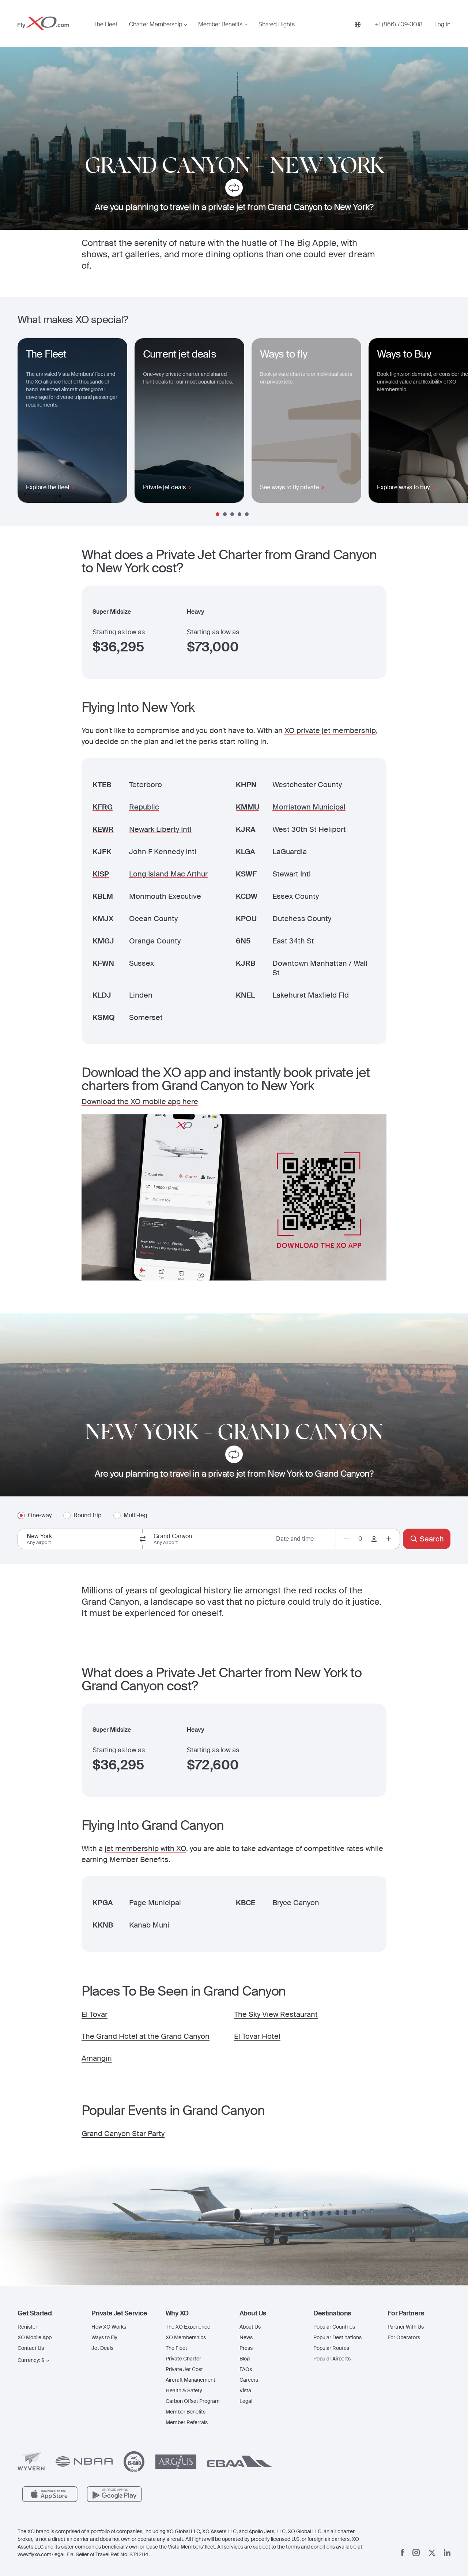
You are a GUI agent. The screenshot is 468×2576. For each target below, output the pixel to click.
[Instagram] (416, 2553)
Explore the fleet (48, 487)
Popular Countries (334, 2327)
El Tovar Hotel (257, 2036)
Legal (246, 2401)
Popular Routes (331, 2348)
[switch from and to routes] (143, 1539)
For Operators (404, 2337)
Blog (245, 2359)
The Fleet (105, 25)
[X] (432, 2553)
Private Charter (183, 2359)
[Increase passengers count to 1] (389, 1539)
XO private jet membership (330, 730)
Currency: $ (31, 2360)
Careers (249, 2380)
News (246, 2337)
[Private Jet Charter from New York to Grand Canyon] (234, 1456)
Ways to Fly (104, 2337)
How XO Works (109, 2327)
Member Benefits (220, 25)
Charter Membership (156, 25)
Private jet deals (164, 487)
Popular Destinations (337, 2337)
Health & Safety (184, 2390)
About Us (250, 2327)
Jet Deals (102, 2348)
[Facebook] (403, 2553)
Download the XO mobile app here (140, 1102)
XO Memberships (186, 2337)
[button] (49, 2313)
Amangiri (97, 2058)
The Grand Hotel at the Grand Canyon (146, 2036)
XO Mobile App (35, 2337)
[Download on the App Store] (50, 2494)
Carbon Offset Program (193, 2401)
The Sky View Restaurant (276, 2014)
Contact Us (31, 2348)
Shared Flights (277, 25)
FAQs (246, 2369)
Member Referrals (187, 2422)
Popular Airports (332, 2359)
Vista (245, 2390)
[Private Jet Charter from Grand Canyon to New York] (234, 189)
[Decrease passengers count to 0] (346, 1539)
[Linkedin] (447, 2553)
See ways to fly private (289, 487)
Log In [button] (442, 25)
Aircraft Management (190, 2380)
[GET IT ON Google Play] (115, 2494)
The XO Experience (188, 2327)
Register (27, 2327)
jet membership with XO (145, 1848)
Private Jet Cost (184, 2369)
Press (246, 2348)
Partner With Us (406, 2327)
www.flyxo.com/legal (41, 2554)
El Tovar (95, 2014)
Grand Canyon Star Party (123, 2134)
